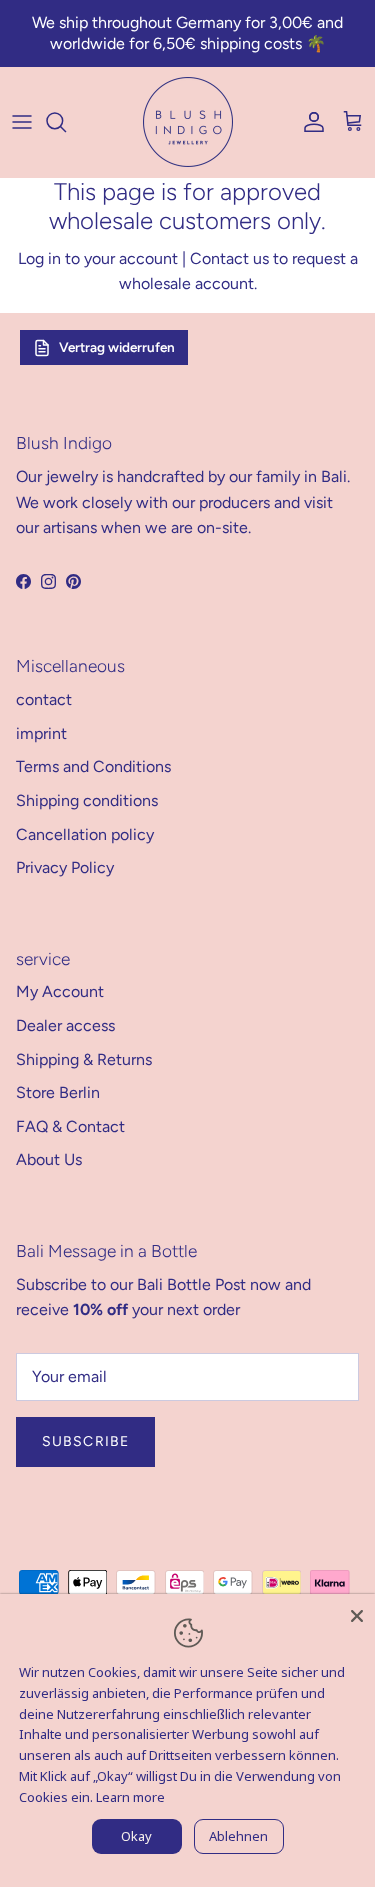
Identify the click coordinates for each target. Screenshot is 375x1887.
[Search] (66, 122)
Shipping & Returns (84, 1059)
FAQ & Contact (70, 1126)
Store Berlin (58, 1092)
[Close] (357, 1612)
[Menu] (22, 122)
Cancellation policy (85, 834)
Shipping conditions (87, 800)
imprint (41, 733)
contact (44, 699)
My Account (60, 991)
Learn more (130, 1797)
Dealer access (65, 1025)
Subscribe (85, 1441)
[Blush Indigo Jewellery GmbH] (188, 122)
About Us (49, 1159)
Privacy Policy (65, 867)
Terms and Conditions (93, 766)
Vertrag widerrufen (117, 347)
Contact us (229, 258)
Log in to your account (98, 258)
